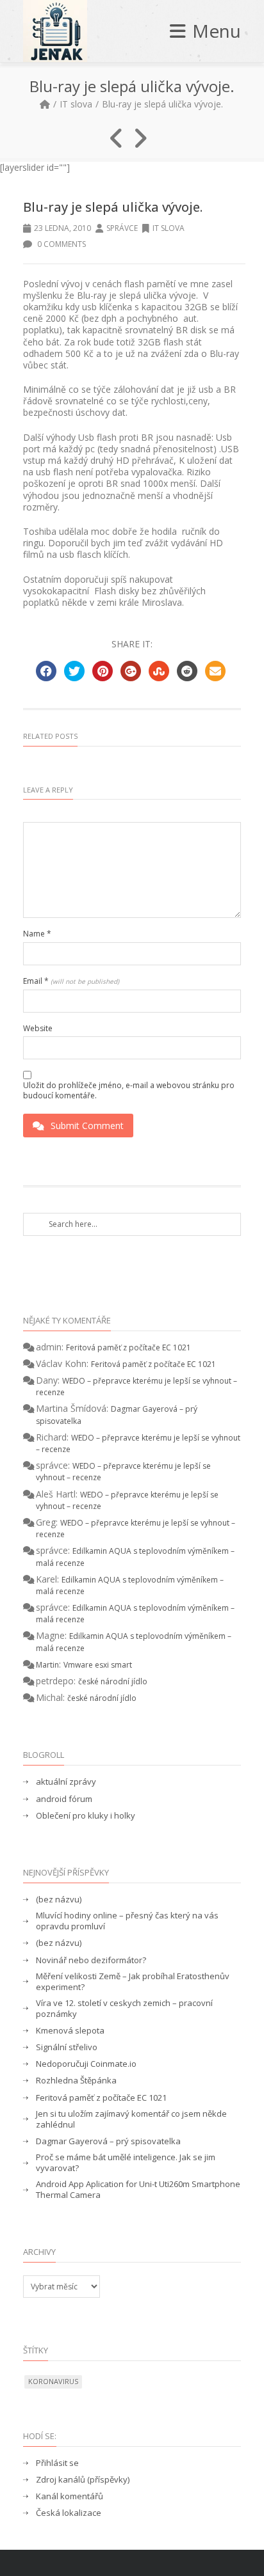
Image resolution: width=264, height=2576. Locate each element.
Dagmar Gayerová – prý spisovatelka (108, 2141)
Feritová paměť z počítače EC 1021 (128, 1347)
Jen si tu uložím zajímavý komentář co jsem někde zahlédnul (131, 2119)
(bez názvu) (59, 1900)
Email (71, 981)
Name (37, 934)
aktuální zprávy (66, 1782)
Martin (47, 1665)
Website (38, 1029)
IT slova (76, 104)
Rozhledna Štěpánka (76, 2081)
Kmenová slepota (70, 2031)
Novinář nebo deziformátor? (91, 1960)
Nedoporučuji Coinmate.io (86, 2064)
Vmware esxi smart (98, 1665)
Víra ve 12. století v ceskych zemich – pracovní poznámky (124, 2009)
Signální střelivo (67, 2047)
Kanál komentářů (70, 2496)
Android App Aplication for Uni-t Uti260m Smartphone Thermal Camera (138, 2190)
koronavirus (53, 2381)
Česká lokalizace (69, 2513)
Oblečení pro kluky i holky (86, 1816)
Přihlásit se (57, 2463)
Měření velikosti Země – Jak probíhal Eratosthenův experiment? (133, 1982)
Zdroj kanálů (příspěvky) (83, 2480)
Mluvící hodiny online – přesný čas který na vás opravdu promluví (127, 1921)
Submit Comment (87, 1126)
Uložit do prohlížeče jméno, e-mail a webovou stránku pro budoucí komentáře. (129, 1090)
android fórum (64, 1799)
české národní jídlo (113, 1681)
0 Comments (61, 244)
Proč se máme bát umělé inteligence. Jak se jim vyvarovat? (126, 2163)
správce (122, 228)
